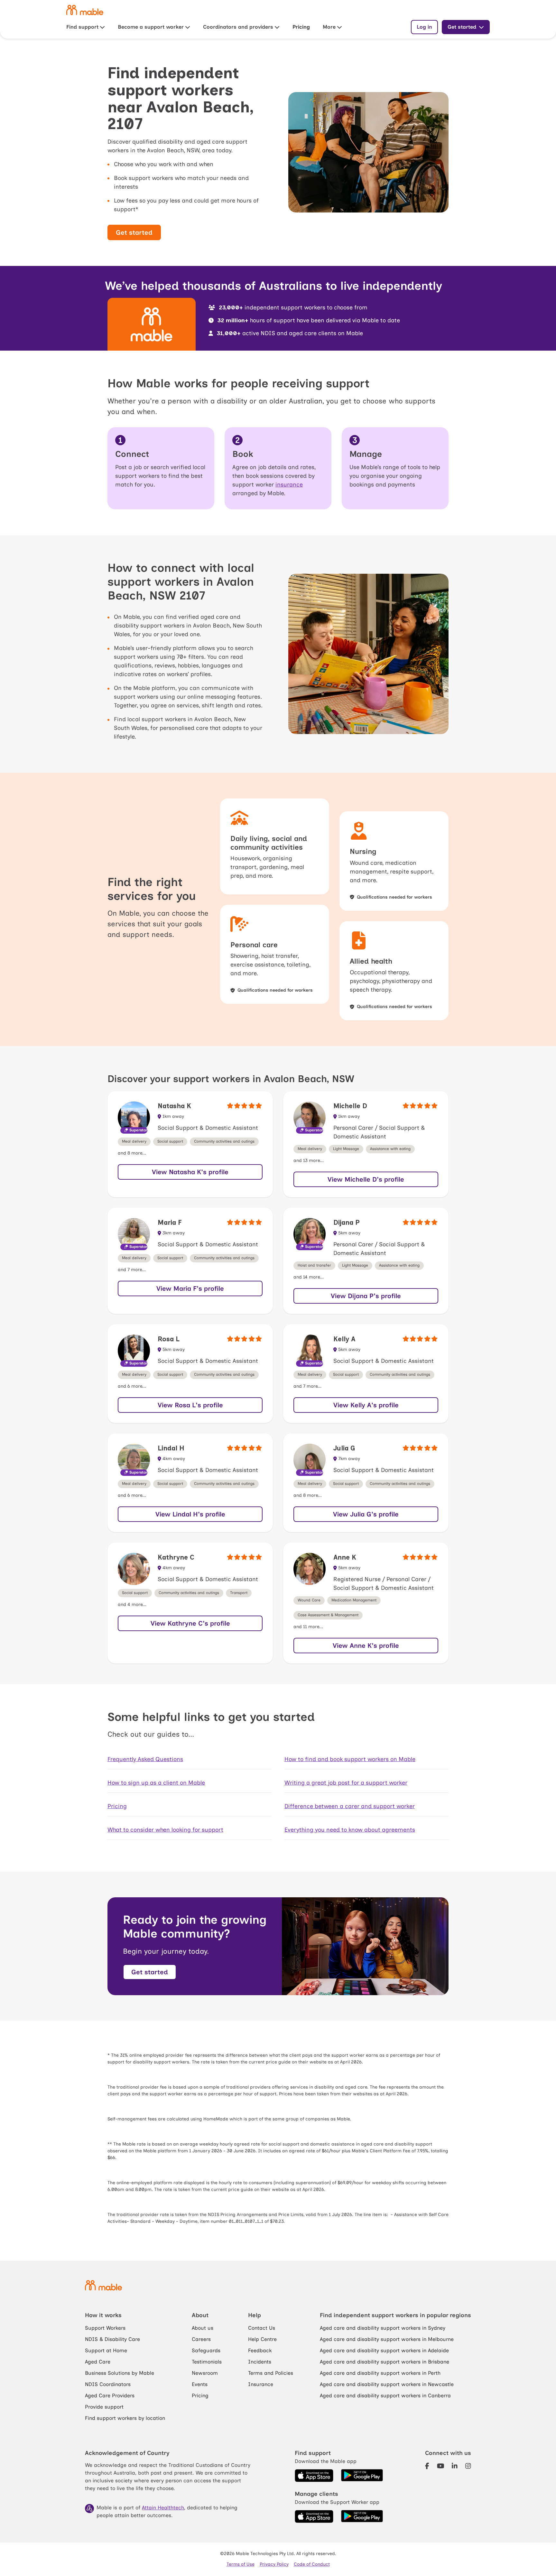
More (329, 27)
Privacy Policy (274, 2564)
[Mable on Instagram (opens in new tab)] (468, 2466)
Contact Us (262, 2328)
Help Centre (262, 2339)
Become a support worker (151, 27)
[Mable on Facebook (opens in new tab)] (427, 2466)
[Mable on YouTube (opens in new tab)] (441, 2466)
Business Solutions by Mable (120, 2373)
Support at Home (106, 2350)
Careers (201, 2339)
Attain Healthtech (163, 2508)
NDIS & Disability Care (112, 2339)
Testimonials (207, 2362)
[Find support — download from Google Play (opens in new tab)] (362, 2476)
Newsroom (205, 2373)
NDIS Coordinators (108, 2384)
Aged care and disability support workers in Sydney (383, 2328)
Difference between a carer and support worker (350, 1806)
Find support (82, 27)
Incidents (260, 2362)
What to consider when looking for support (165, 1830)
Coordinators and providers (238, 27)
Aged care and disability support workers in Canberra (385, 2396)
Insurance (261, 2384)
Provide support (104, 2407)
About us (203, 2328)
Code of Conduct (312, 2564)
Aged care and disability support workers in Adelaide (384, 2350)
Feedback (260, 2350)
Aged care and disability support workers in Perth (380, 2373)
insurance (289, 485)
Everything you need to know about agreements (350, 1830)
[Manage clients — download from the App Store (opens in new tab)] (314, 2516)
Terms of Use (241, 2564)
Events (200, 2384)
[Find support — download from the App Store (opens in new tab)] (314, 2476)
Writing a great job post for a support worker (346, 1783)
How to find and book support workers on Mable (350, 1759)
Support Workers (105, 2328)
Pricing (301, 27)
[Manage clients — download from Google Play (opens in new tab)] (362, 2516)
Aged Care (98, 2362)
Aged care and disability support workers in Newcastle (387, 2384)
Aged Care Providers (110, 2396)
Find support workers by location (125, 2418)
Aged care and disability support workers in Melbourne (387, 2339)
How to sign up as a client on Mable (156, 1783)
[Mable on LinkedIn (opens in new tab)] (455, 2466)
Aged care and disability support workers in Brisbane (385, 2362)
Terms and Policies (271, 2373)
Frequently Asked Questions (145, 1759)
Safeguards (206, 2350)
